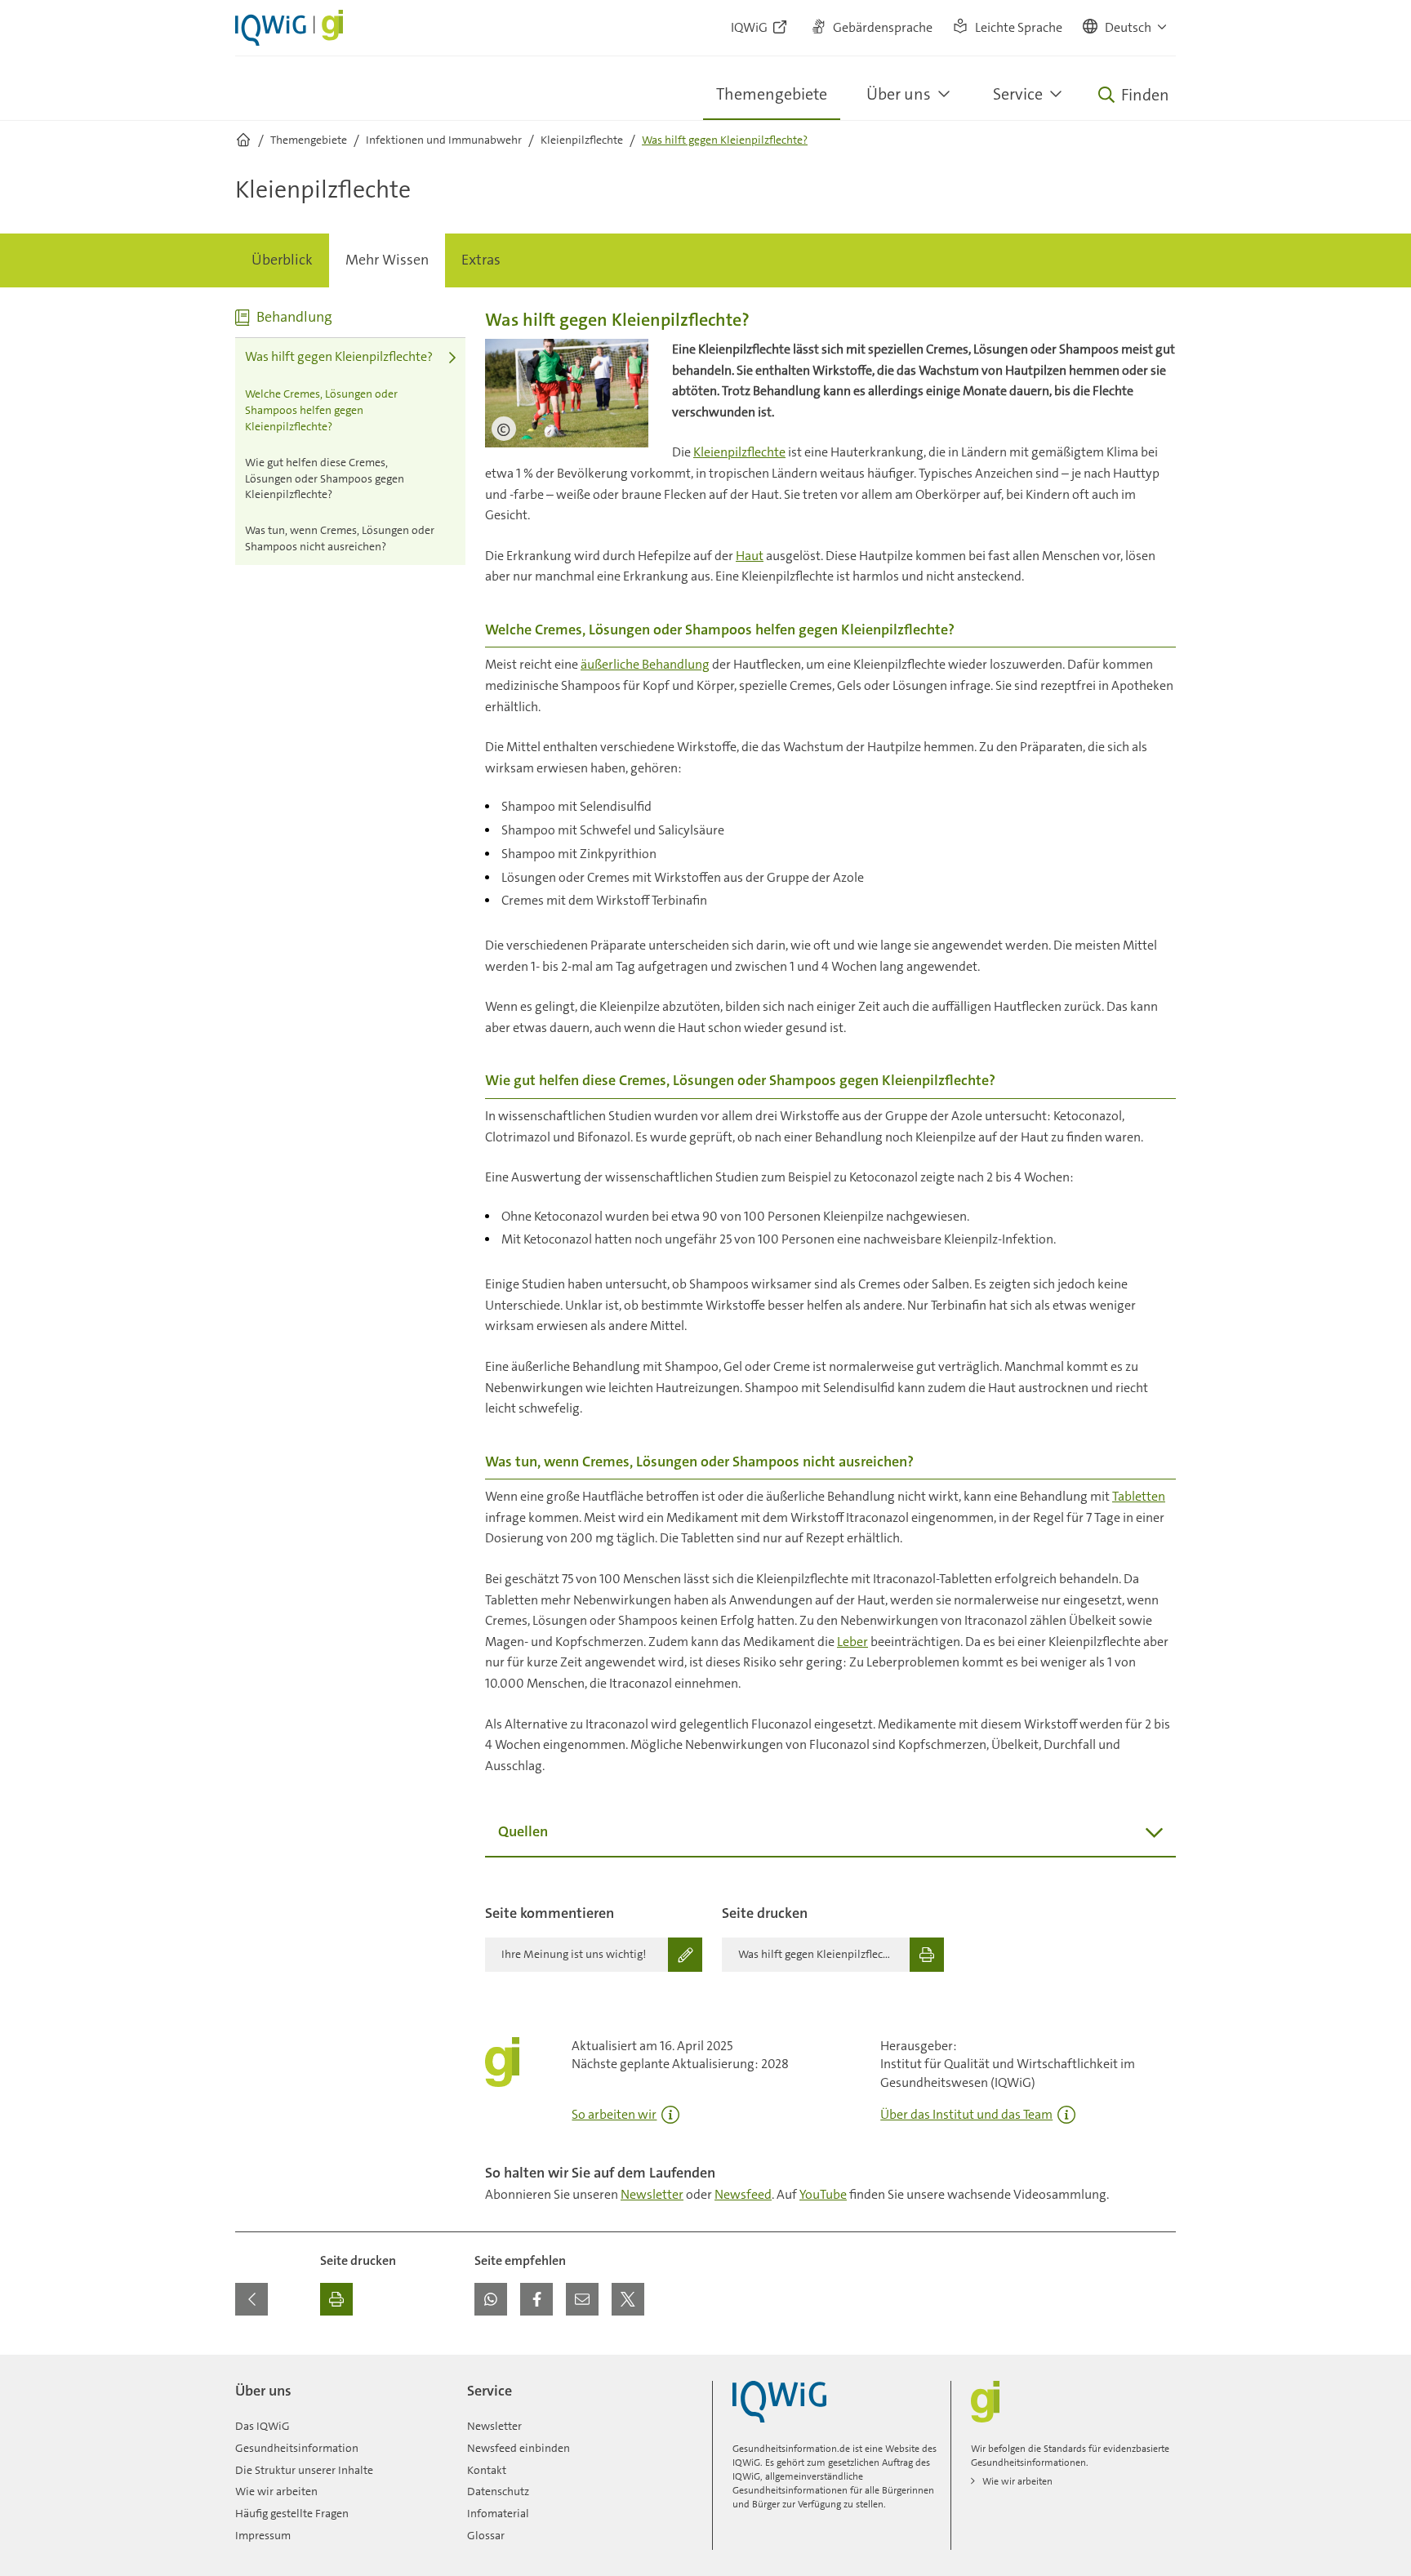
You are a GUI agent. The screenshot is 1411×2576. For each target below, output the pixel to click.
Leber (852, 1642)
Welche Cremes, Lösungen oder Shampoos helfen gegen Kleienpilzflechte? (321, 410)
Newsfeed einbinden (519, 2448)
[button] (1126, 28)
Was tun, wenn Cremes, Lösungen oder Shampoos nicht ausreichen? (340, 538)
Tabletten (1139, 1496)
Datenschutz (498, 2491)
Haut (750, 556)
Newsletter (652, 2194)
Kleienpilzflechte (739, 452)
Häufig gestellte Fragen (292, 2513)
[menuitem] (282, 260)
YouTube (823, 2194)
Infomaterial (498, 2513)
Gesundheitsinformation (297, 2448)
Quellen (523, 1831)
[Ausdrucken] (336, 2299)
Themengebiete (772, 94)
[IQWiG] (779, 2402)
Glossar (486, 2535)
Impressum (263, 2535)
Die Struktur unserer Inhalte (304, 2470)
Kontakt (487, 2470)
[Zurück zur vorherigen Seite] (251, 2299)
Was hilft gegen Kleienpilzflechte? (339, 356)
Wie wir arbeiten (276, 2491)
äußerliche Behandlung (645, 664)
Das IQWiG (263, 2426)
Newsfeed (743, 2194)
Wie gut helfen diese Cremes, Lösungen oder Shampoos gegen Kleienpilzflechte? (325, 478)
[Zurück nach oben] (1160, 2365)
